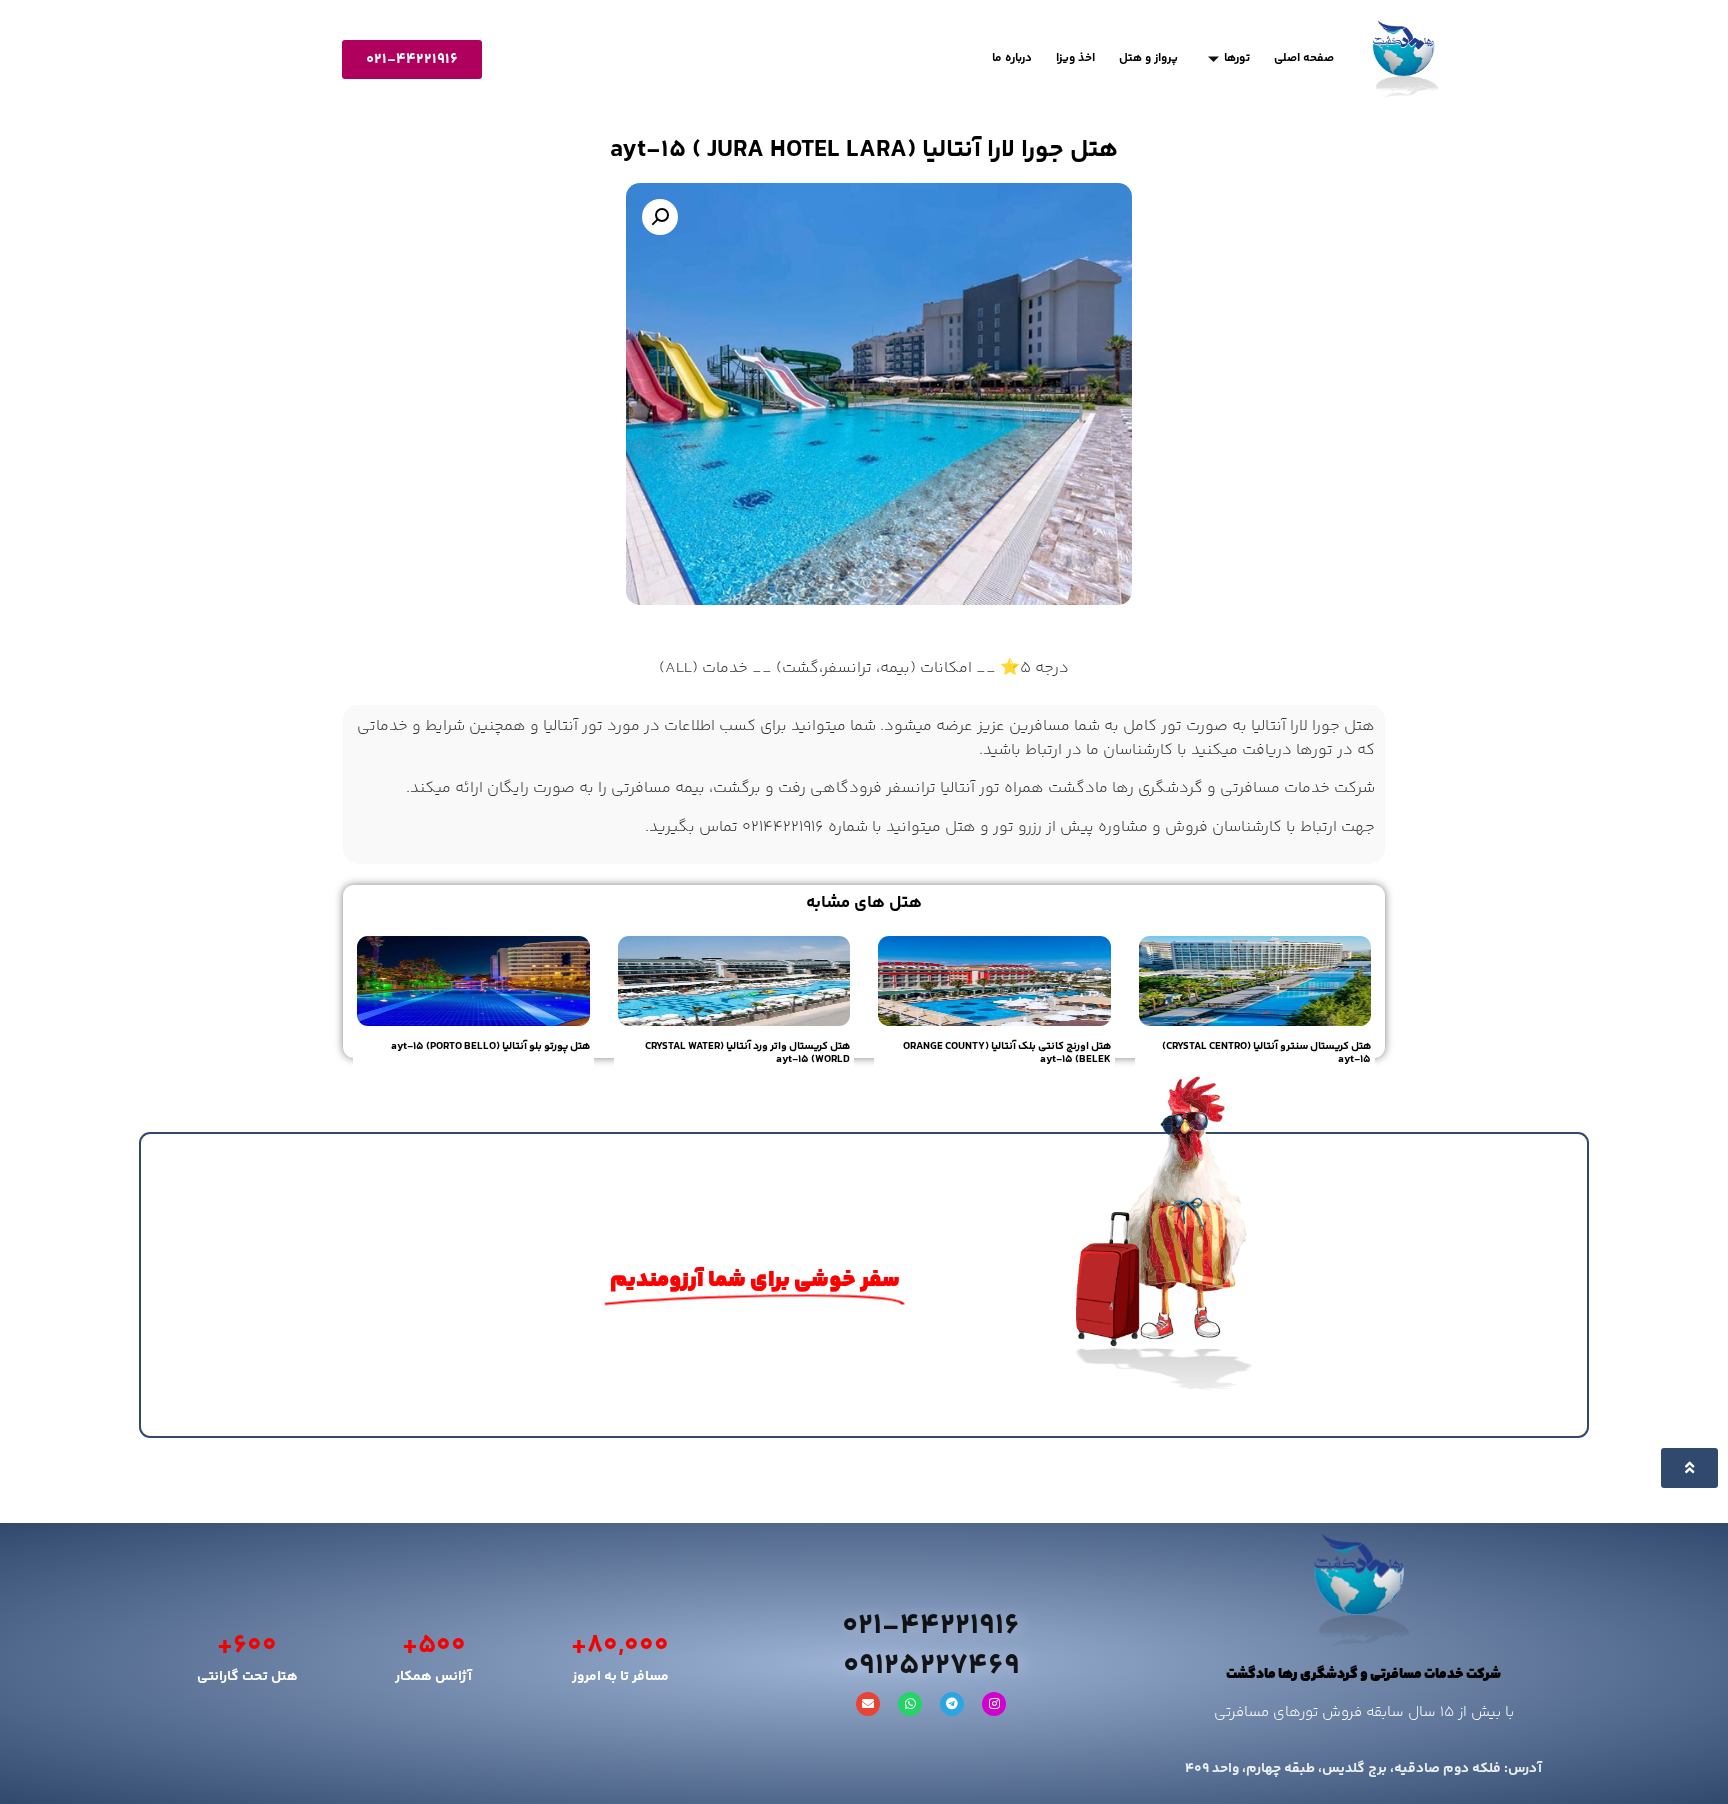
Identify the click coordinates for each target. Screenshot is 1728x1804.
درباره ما (1012, 58)
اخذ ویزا (1075, 58)
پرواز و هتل (1148, 58)
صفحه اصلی (1304, 58)
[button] (660, 217)
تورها (1237, 58)
